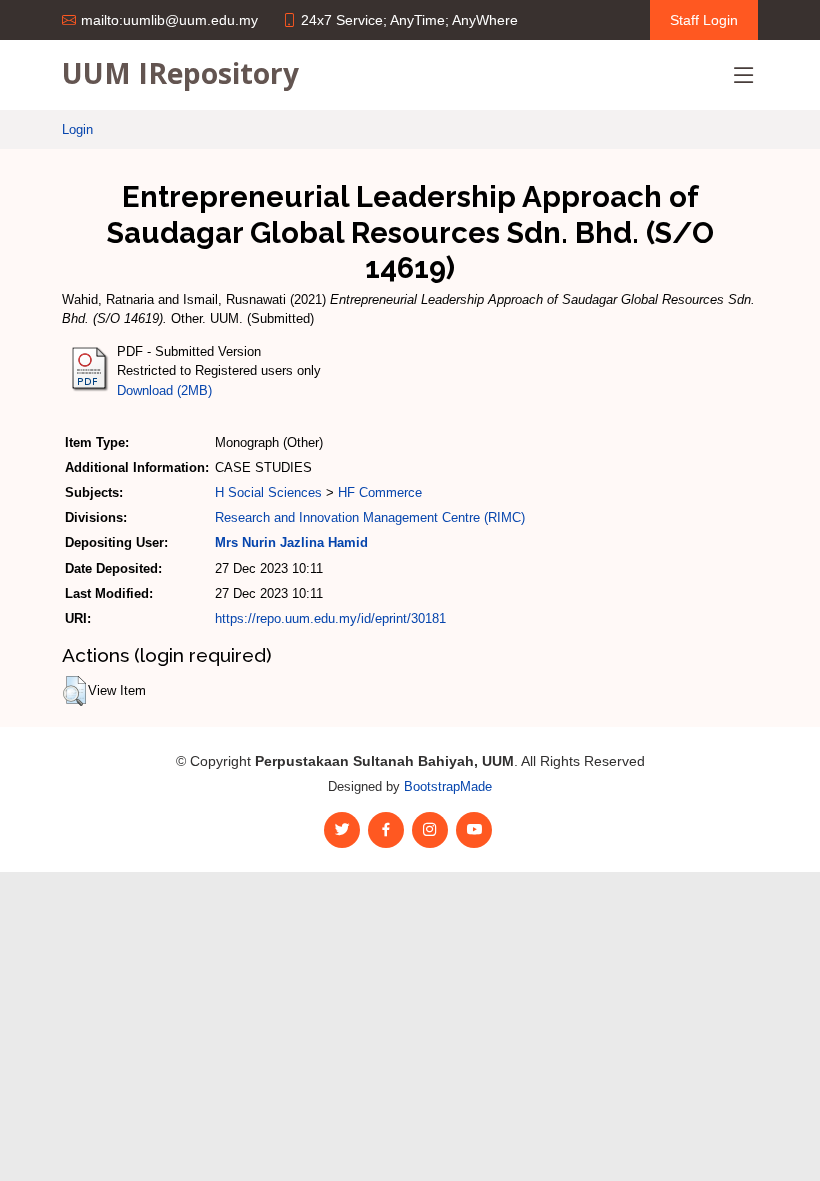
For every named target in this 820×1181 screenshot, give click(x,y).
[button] (74, 691)
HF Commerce (380, 492)
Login (77, 129)
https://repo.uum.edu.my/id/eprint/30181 (330, 618)
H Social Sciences (268, 492)
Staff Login (704, 20)
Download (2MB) (164, 390)
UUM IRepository (180, 73)
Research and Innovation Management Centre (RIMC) (370, 517)
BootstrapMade (448, 786)
